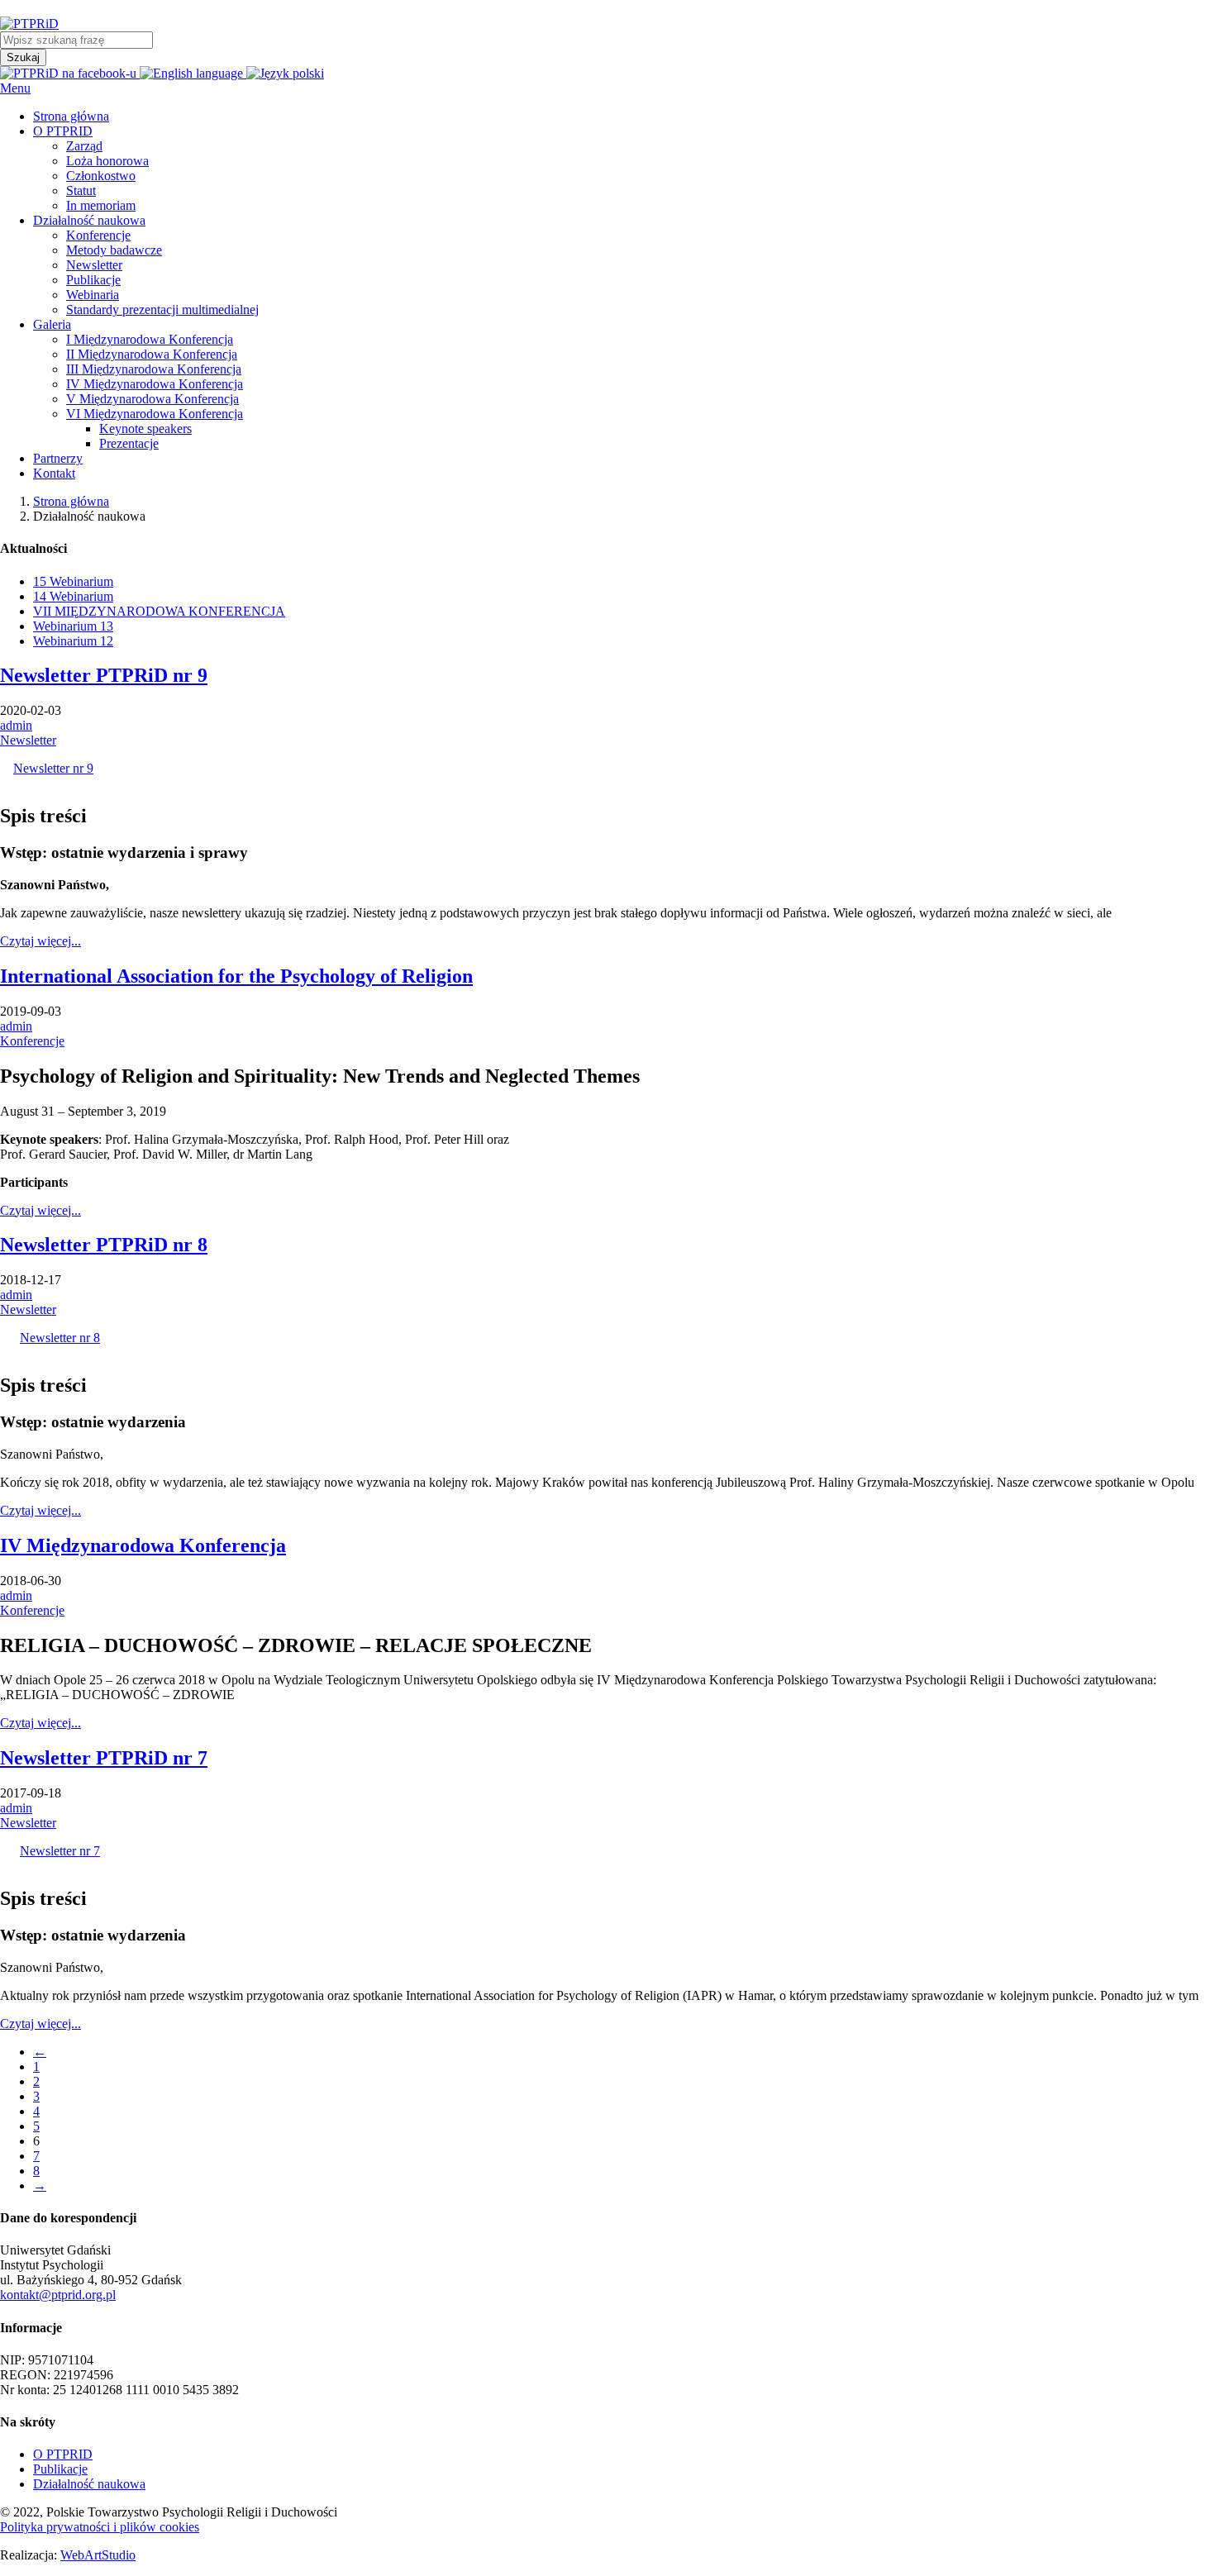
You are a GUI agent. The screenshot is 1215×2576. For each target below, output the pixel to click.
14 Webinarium (73, 596)
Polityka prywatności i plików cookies (100, 2527)
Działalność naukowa (89, 2484)
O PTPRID (63, 2454)
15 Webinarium (73, 581)
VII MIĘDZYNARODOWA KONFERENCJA (159, 611)
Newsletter (28, 740)
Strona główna (71, 501)
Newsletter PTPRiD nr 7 (104, 1758)
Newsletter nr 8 (60, 1338)
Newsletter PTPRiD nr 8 (104, 1245)
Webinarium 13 (73, 626)
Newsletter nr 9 (53, 768)
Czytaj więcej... (40, 941)
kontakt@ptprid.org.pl (58, 2295)
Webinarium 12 (73, 641)
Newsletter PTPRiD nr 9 (104, 675)
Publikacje (60, 2469)
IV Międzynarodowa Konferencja (143, 1545)
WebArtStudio (98, 2555)
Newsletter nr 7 (60, 1851)
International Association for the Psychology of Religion (236, 976)
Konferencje (32, 1041)
